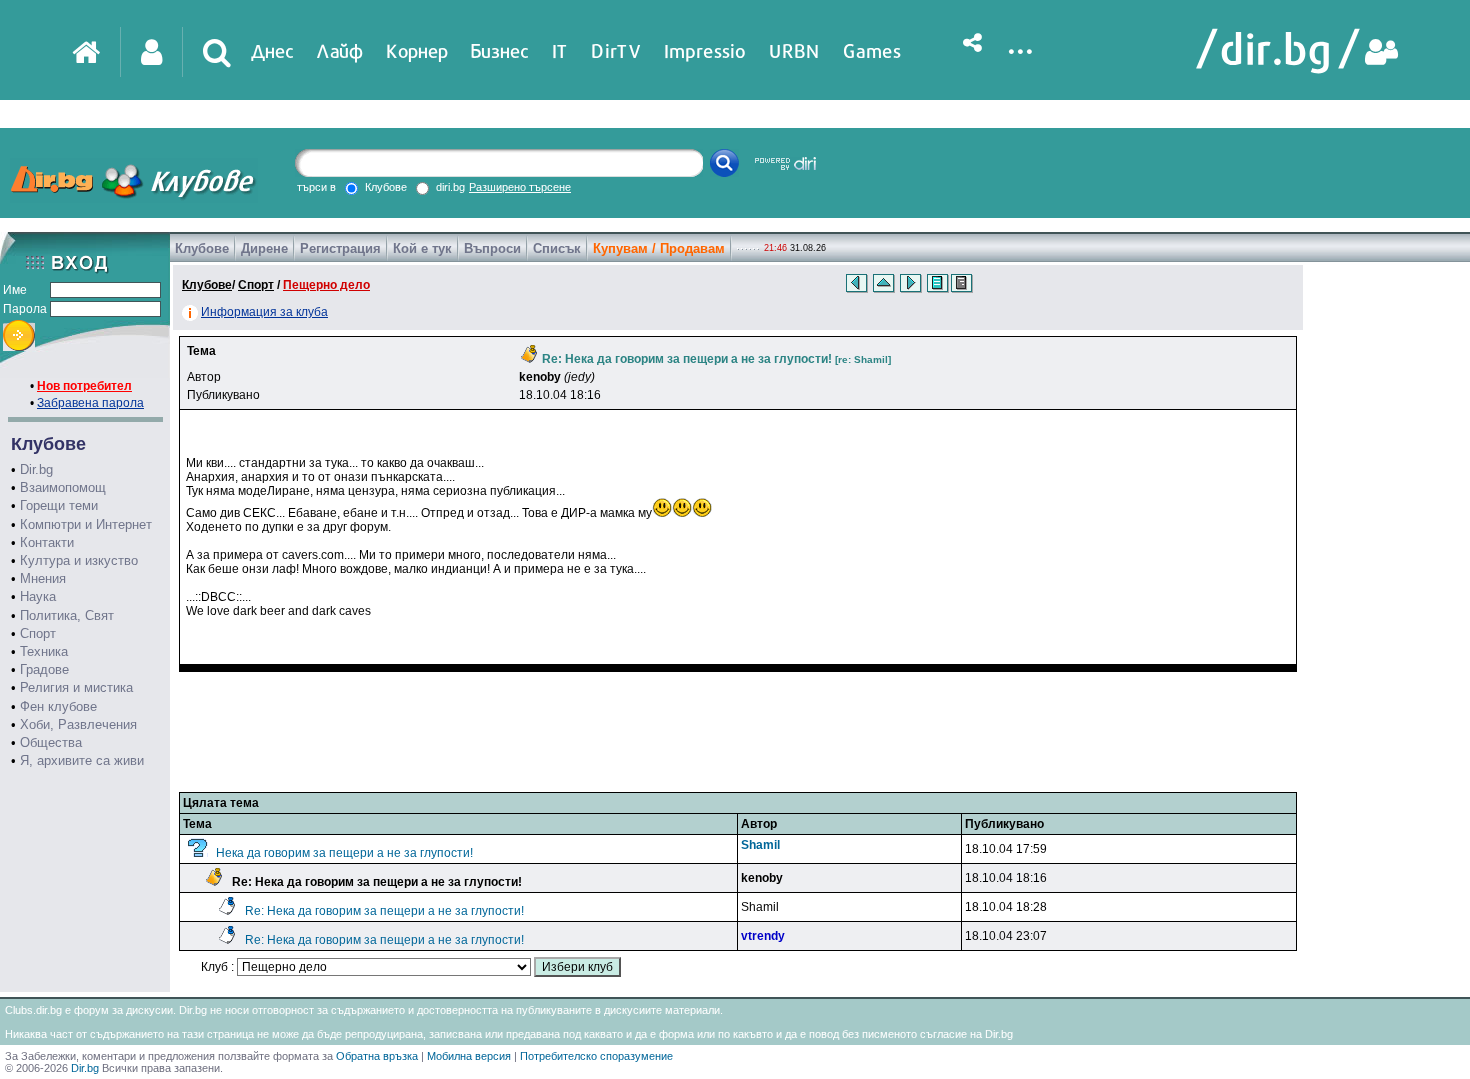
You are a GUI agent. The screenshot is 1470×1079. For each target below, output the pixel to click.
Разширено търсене (520, 187)
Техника (44, 651)
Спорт (38, 633)
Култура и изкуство (79, 560)
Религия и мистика (76, 687)
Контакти (47, 542)
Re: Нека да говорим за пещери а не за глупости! (384, 911)
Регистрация (340, 248)
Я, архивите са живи (82, 760)
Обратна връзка (377, 1056)
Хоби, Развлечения (78, 724)
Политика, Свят (67, 615)
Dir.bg (36, 469)
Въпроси (492, 248)
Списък (557, 248)
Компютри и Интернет (86, 524)
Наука (38, 596)
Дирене (264, 248)
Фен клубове (58, 706)
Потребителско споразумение (596, 1056)
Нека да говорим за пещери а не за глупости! (344, 853)
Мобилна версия (469, 1056)
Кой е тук (422, 248)
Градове (44, 669)
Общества (51, 742)
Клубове (202, 248)
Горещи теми (59, 505)
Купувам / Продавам (659, 248)
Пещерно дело (326, 285)
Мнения (43, 578)
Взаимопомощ (63, 487)
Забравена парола (90, 403)
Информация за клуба (264, 312)
